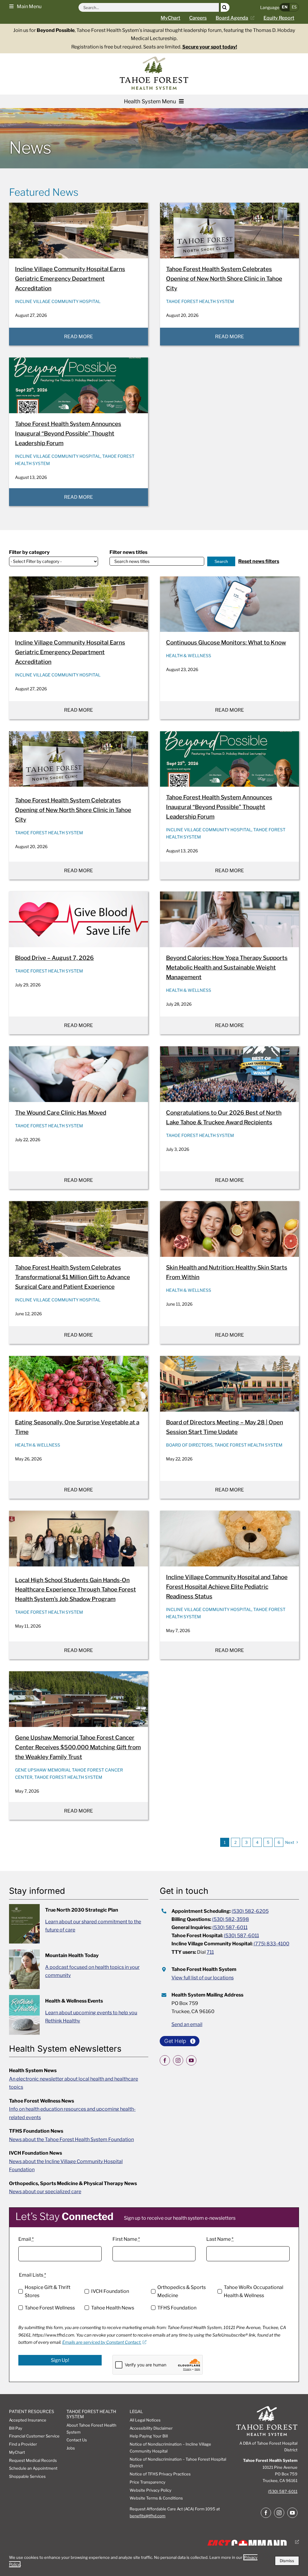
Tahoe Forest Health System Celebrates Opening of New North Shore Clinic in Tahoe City (224, 279)
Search (221, 561)
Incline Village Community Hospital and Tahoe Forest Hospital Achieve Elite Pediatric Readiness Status (227, 1587)
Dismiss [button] (287, 2561)
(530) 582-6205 (250, 1911)
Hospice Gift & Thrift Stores (48, 2292)
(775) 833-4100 (271, 1944)
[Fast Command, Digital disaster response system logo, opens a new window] (251, 2542)
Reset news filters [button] (259, 561)
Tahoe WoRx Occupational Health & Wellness (254, 2292)
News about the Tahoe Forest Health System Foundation (71, 2139)
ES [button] (294, 7)
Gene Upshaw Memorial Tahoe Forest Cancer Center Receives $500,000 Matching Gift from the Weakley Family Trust (78, 1747)
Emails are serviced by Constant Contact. (102, 2342)
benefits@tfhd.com (148, 2516)
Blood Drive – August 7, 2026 (54, 958)
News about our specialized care (45, 2192)
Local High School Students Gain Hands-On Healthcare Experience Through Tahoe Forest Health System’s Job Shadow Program (75, 1590)
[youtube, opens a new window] (191, 2060)
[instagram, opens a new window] (178, 2060)
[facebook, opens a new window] (165, 2060)
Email (26, 2239)
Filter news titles (128, 552)
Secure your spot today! (210, 47)
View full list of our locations (203, 1978)
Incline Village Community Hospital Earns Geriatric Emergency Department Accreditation (70, 279)
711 (210, 1952)
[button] (25, 6)
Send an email (187, 2024)
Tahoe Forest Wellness (50, 2308)
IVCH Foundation (110, 2291)
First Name (126, 2239)
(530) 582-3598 (231, 1919)
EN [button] (285, 7)
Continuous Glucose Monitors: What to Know (226, 643)
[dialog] (154, 2561)
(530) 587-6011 (230, 1927)
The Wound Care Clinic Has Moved (61, 1113)
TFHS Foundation (177, 2308)
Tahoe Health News (112, 2308)
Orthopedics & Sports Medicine (182, 2292)
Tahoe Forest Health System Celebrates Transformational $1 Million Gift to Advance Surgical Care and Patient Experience (72, 1277)
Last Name (220, 2239)
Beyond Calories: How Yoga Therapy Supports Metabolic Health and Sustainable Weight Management (227, 968)
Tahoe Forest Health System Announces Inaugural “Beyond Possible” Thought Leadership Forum (68, 434)
